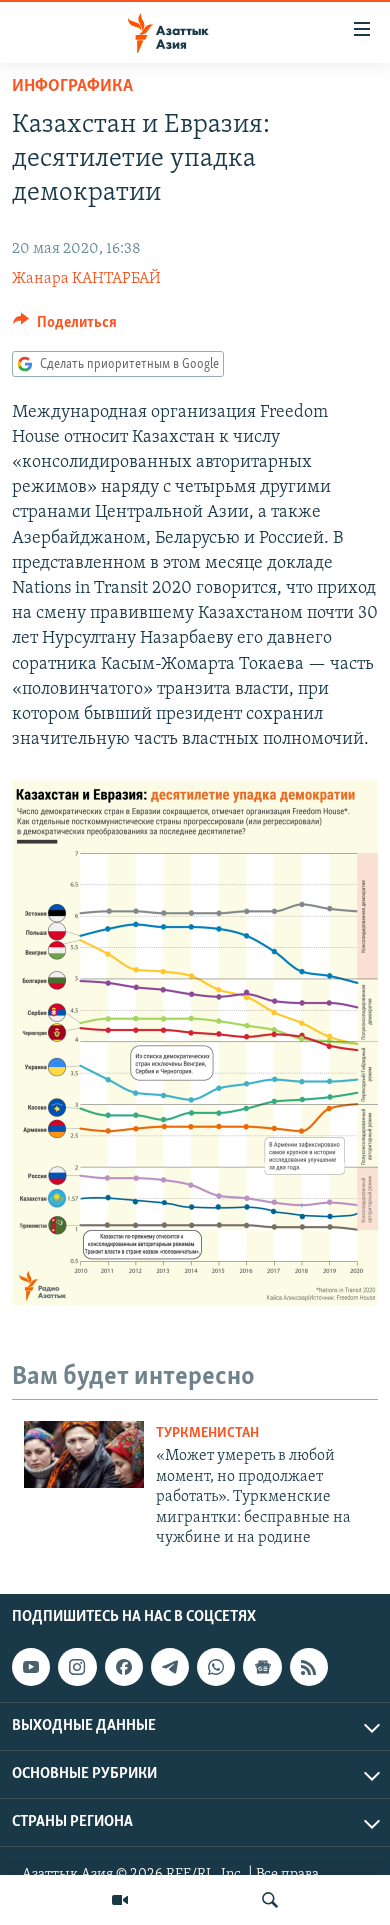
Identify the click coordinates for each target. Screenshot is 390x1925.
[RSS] (309, 1667)
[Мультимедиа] (120, 1900)
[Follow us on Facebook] (124, 1667)
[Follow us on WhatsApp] (216, 1667)
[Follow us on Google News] (262, 1667)
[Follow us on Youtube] (31, 1667)
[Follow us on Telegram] (170, 1667)
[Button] (65, 327)
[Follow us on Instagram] (77, 1667)
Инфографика (72, 87)
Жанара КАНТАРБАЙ (86, 279)
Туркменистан (207, 1433)
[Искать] (270, 1900)
